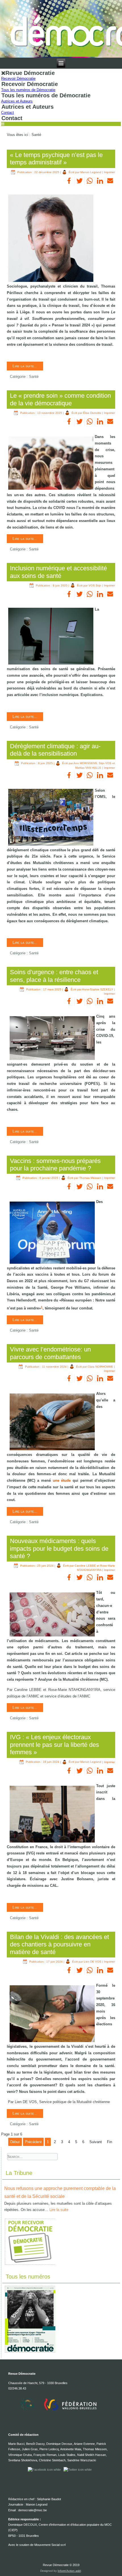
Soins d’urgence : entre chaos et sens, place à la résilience (54, 976)
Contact (8, 113)
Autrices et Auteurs (17, 101)
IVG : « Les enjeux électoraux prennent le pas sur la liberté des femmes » (54, 1745)
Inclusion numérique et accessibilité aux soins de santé (58, 572)
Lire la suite (59, 2210)
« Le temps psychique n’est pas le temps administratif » (56, 159)
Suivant (96, 2142)
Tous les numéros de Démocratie (28, 90)
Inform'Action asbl (69, 2571)
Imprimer (109, 172)
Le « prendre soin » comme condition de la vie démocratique (60, 399)
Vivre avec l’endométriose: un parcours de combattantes (50, 1353)
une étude (62, 1480)
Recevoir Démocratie (18, 78)
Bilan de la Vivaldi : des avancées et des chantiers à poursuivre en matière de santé (59, 1944)
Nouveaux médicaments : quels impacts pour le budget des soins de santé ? (59, 1548)
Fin (110, 2142)
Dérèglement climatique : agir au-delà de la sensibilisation (55, 750)
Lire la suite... (25, 366)
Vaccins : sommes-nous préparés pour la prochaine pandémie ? (55, 1165)
